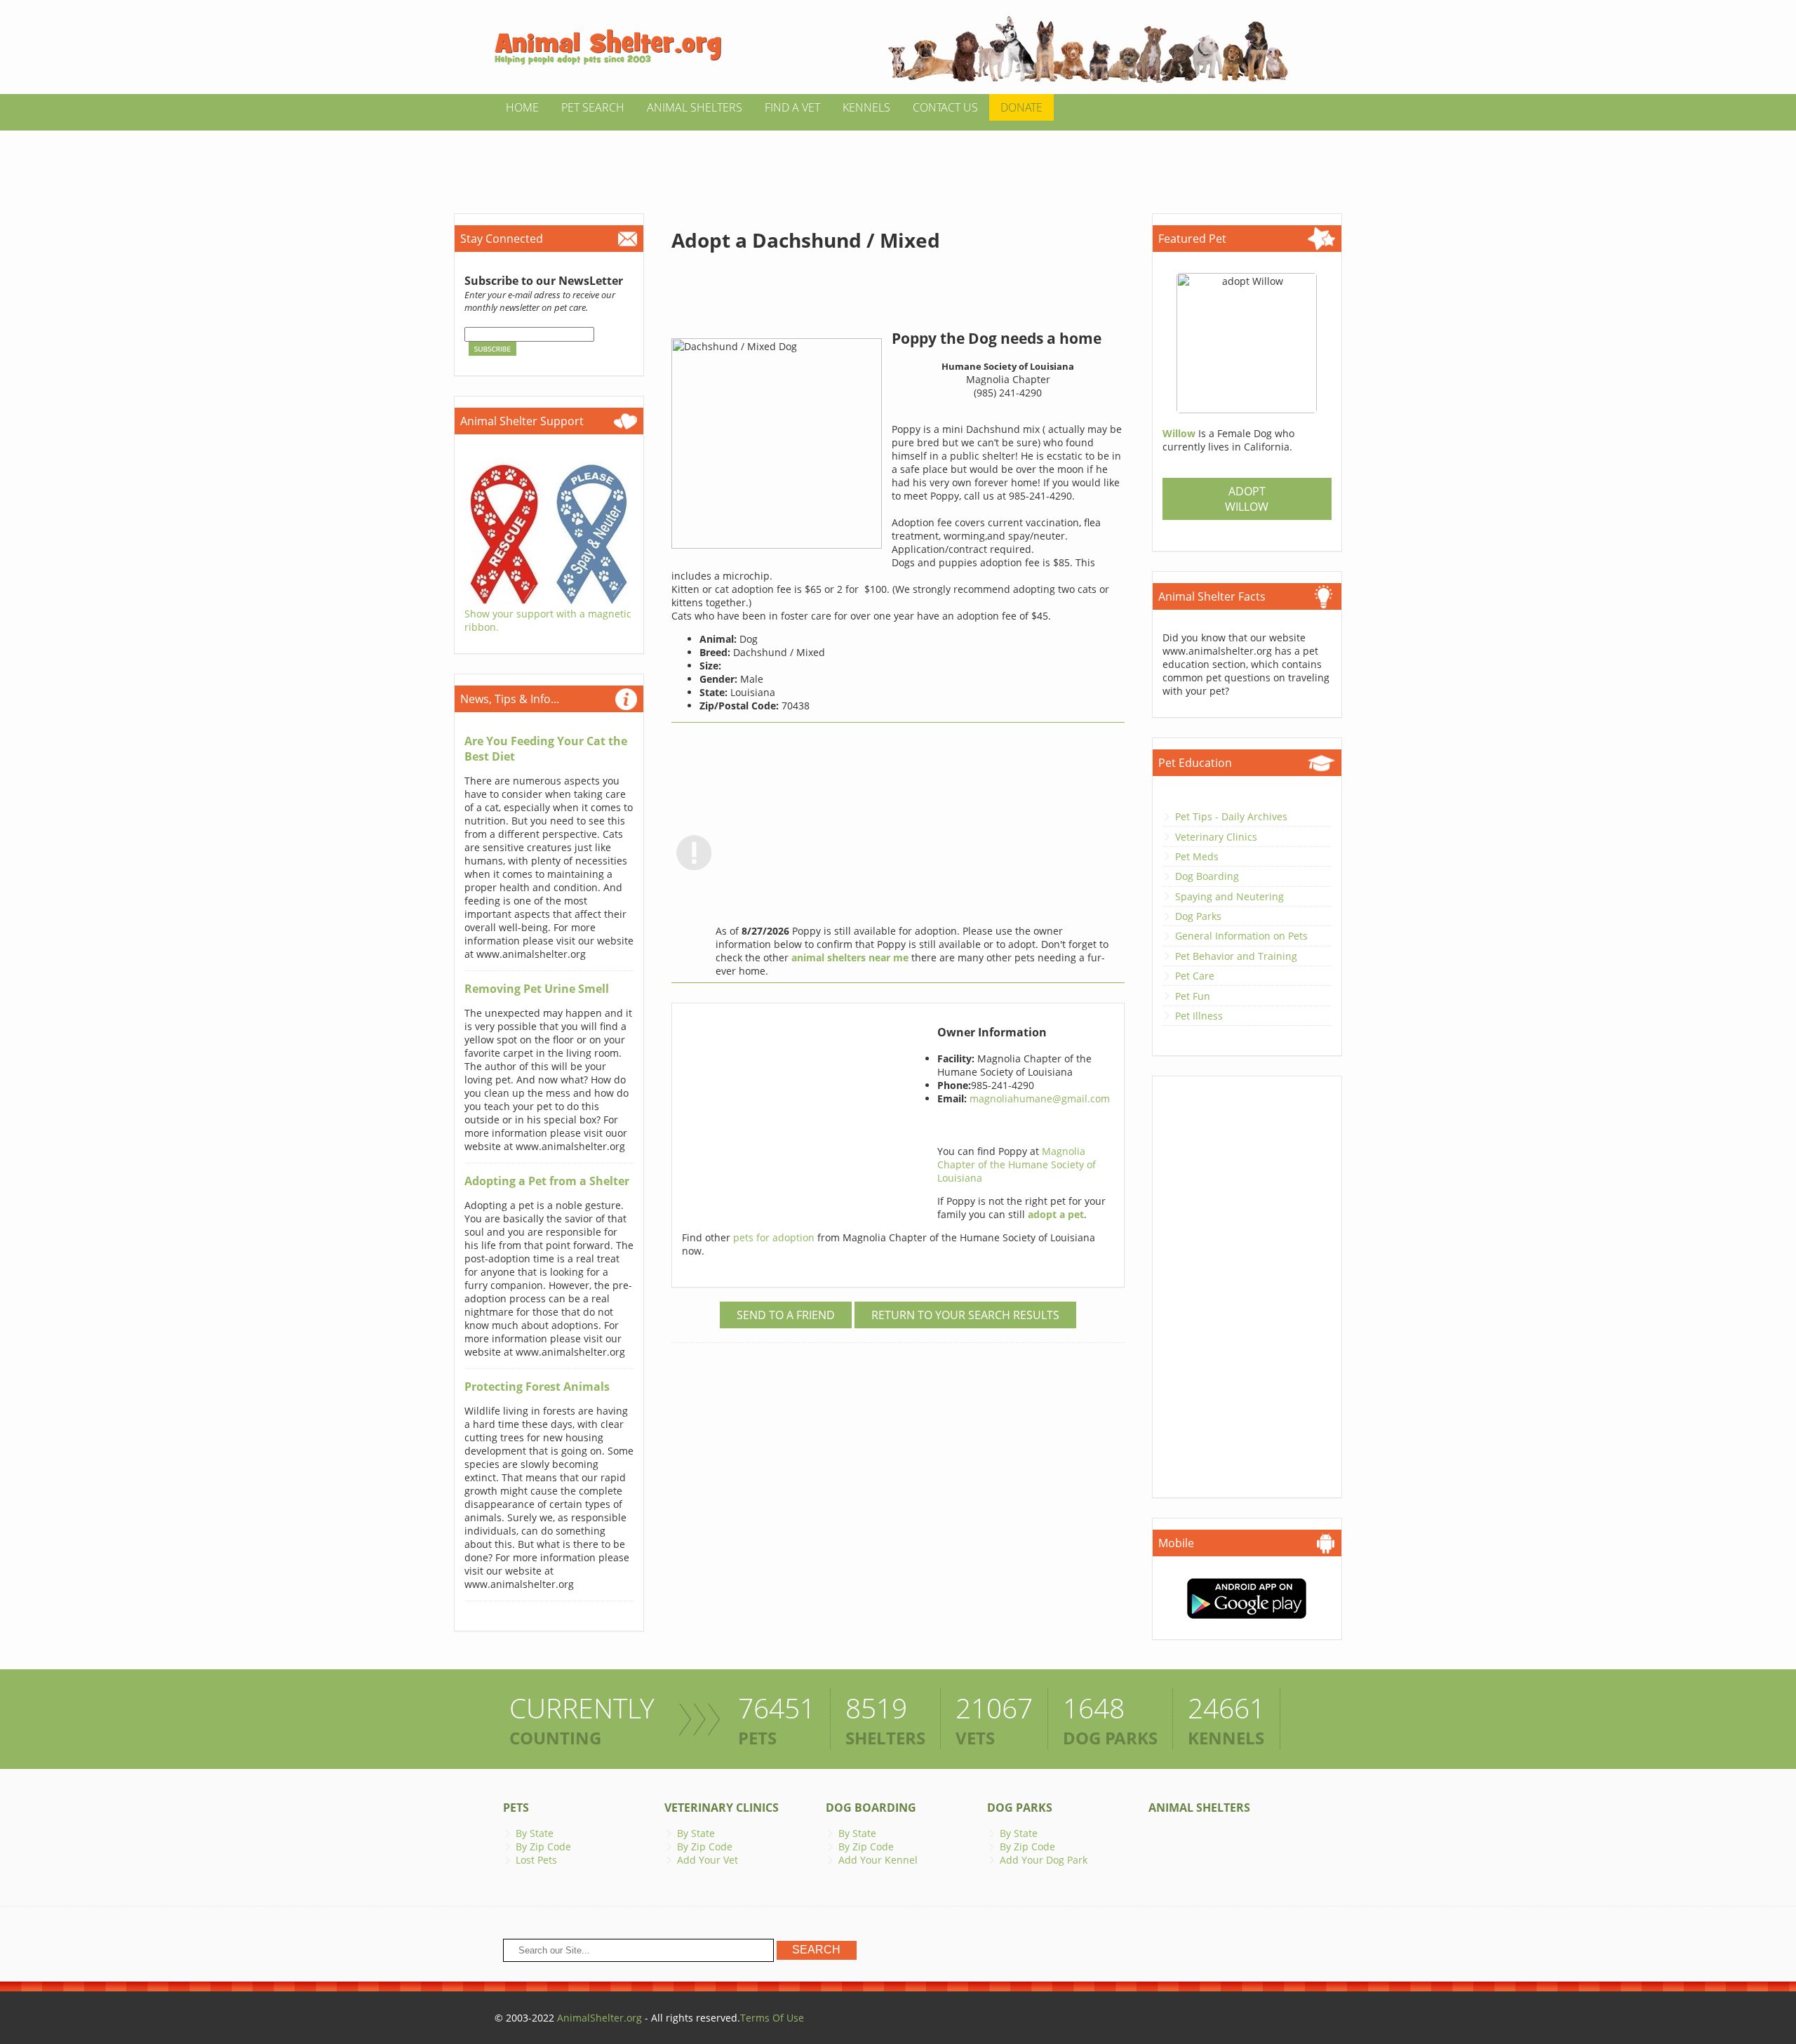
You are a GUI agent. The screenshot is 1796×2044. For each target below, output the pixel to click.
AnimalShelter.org (599, 2018)
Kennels (866, 107)
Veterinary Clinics (1216, 837)
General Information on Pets (1241, 936)
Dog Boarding (1207, 876)
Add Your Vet (708, 1860)
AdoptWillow (1247, 499)
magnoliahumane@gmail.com (1040, 1098)
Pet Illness (1199, 1016)
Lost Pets (536, 1860)
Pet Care (1195, 976)
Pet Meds (1197, 856)
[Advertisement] (898, 162)
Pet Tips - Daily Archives (1231, 816)
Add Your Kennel (878, 1860)
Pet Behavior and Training (1236, 956)
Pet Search (593, 107)
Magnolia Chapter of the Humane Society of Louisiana (1017, 1164)
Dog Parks (1198, 916)
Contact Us (945, 107)
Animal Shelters (695, 107)
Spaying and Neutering (1229, 896)
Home (522, 107)
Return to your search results (965, 1315)
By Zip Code (543, 1846)
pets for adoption (775, 1237)
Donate (1021, 107)
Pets (516, 1808)
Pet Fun (1193, 996)
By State (535, 1833)
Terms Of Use (772, 2018)
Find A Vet (792, 107)
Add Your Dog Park (1044, 1860)
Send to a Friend (786, 1315)
